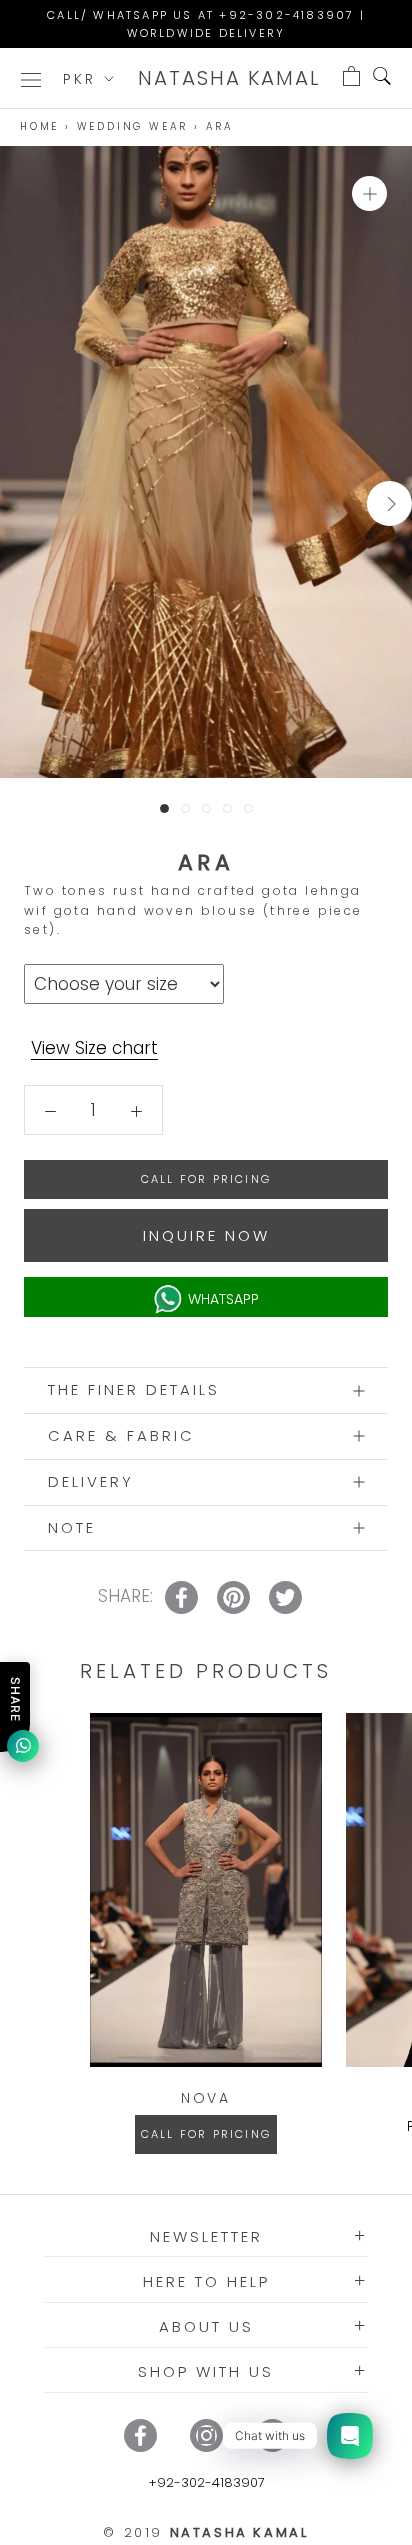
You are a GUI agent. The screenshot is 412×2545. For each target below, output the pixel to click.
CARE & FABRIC (121, 1435)
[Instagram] (206, 2435)
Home (39, 126)
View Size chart (94, 1048)
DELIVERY (91, 1481)
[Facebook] (140, 2435)
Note (72, 1527)
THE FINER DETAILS (134, 1389)
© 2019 (205, 2532)
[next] (389, 503)
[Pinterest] (272, 2435)
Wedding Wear (133, 126)
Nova (206, 2098)
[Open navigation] (31, 78)
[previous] (22, 503)
